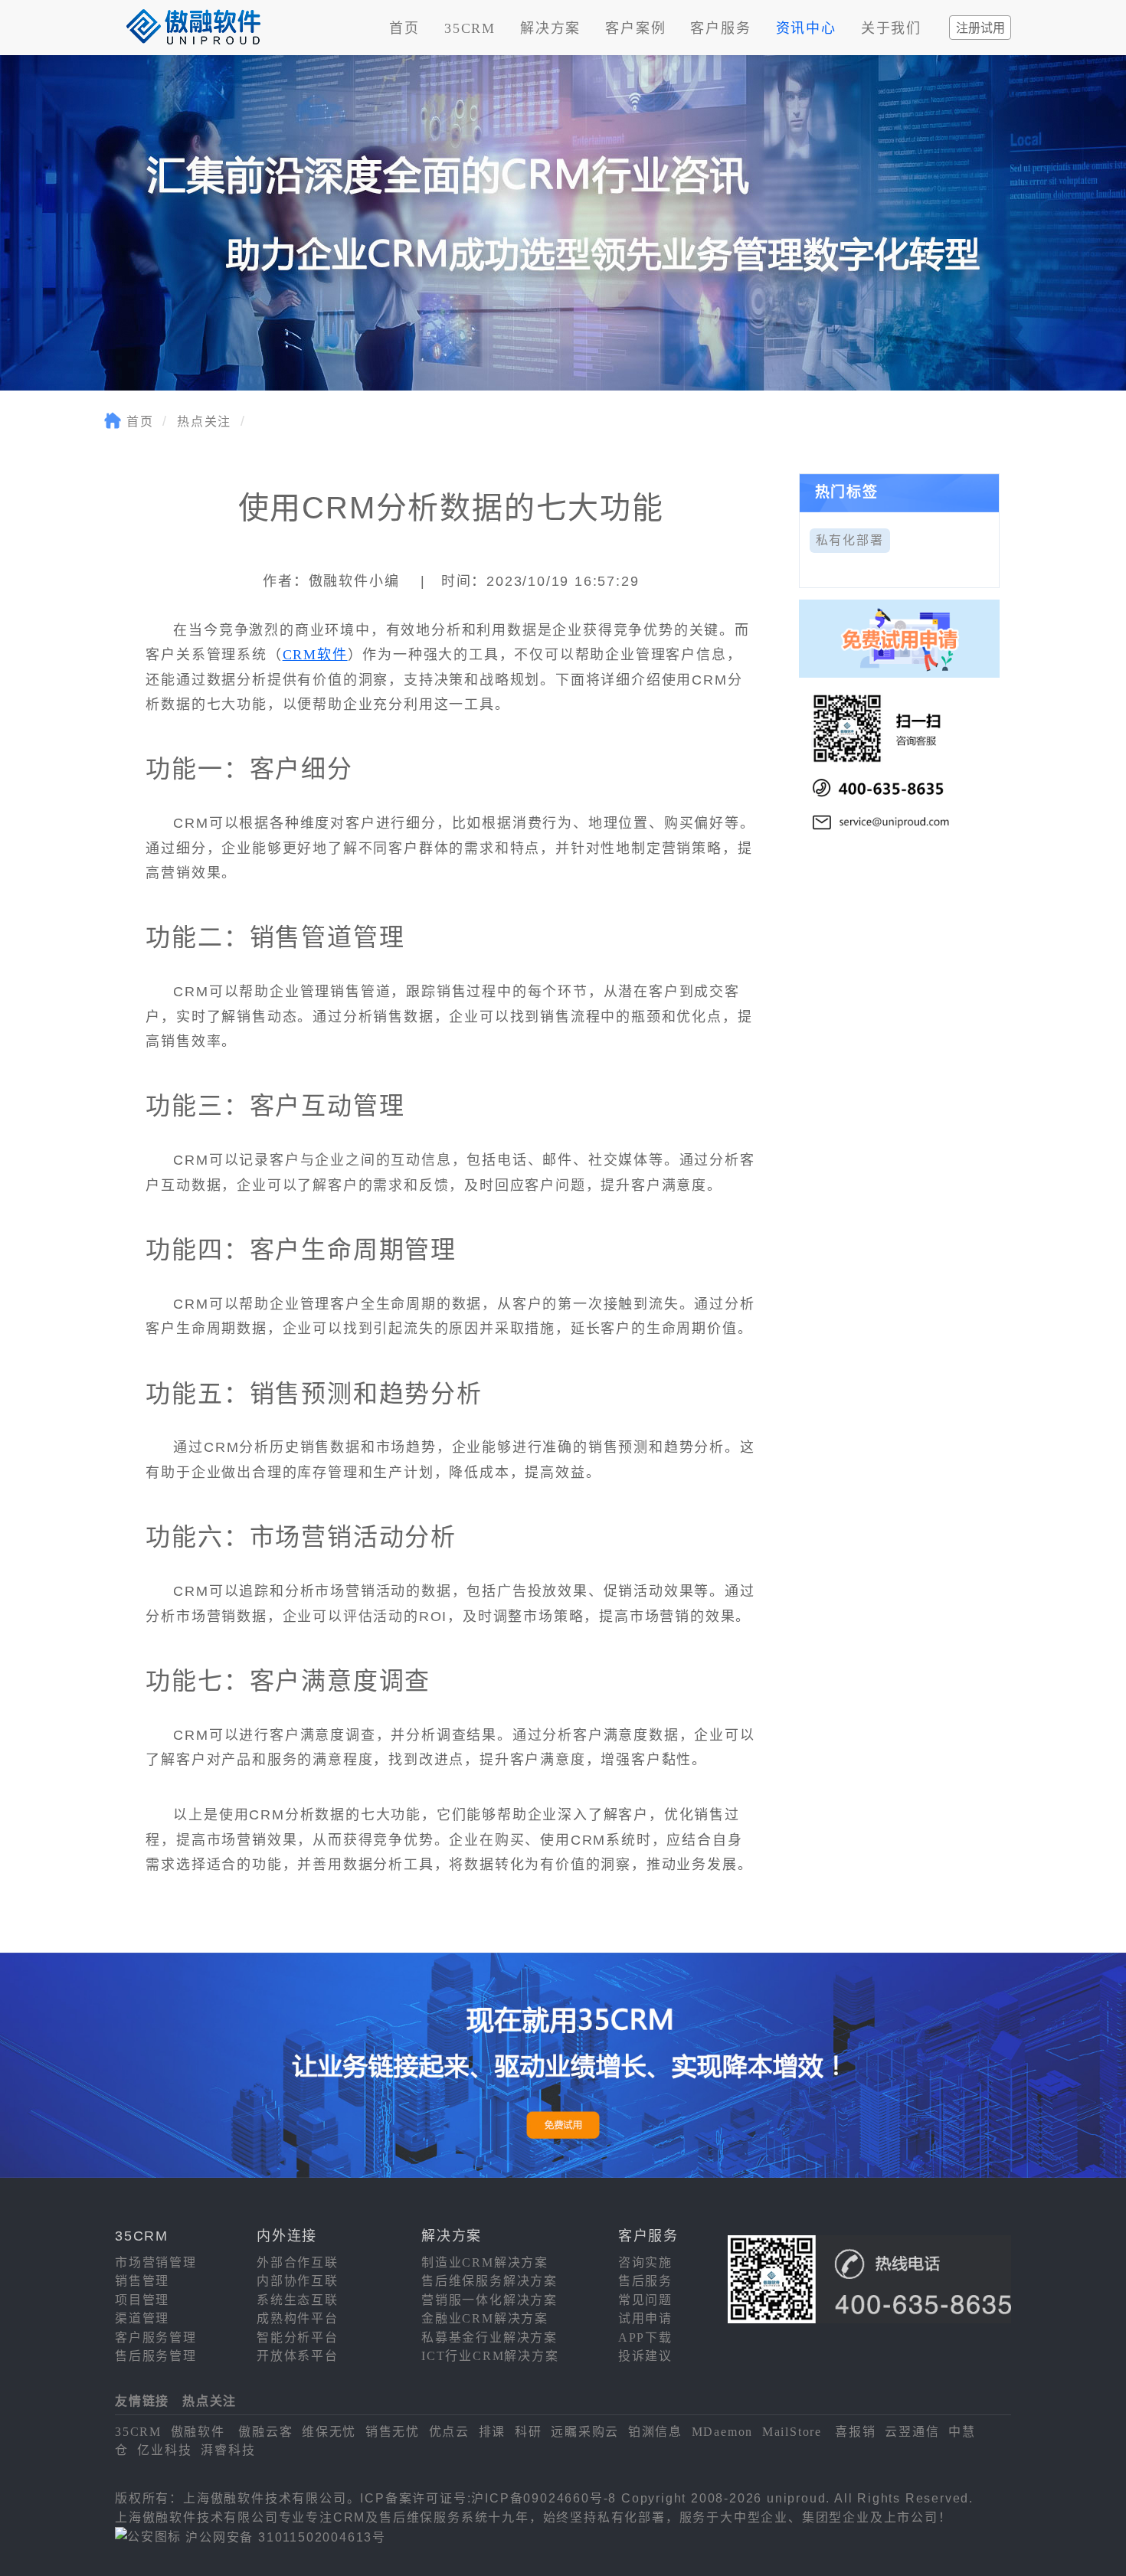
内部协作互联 (298, 2281)
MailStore (792, 2432)
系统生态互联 (298, 2300)
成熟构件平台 (298, 2318)
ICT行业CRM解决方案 (490, 2356)
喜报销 (855, 2432)
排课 (493, 2432)
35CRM (470, 28)
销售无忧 (393, 2432)
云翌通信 (912, 2432)
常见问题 (645, 2300)
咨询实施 (645, 2262)
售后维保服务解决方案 (489, 2281)
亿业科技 (164, 2450)
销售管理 (142, 2281)
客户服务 (720, 28)
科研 (529, 2432)
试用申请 (645, 2318)
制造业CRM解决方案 (485, 2262)
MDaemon (723, 2432)
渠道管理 (142, 2318)
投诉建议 (645, 2356)
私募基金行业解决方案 (489, 2337)
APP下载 (645, 2337)
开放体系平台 (298, 2356)
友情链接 (142, 2401)
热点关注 (204, 422)
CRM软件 (315, 655)
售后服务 (645, 2281)
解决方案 (550, 28)
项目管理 (142, 2300)
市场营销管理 (156, 2262)
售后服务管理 (156, 2356)
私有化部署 (850, 540)
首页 (404, 28)
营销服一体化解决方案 (489, 2300)
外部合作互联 (298, 2262)
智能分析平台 (298, 2337)
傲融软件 (198, 2432)
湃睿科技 (228, 2450)
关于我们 (891, 28)
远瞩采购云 (585, 2432)
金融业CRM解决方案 (485, 2318)
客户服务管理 (156, 2337)
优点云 (449, 2432)
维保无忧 (329, 2432)
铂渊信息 (655, 2432)
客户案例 (635, 28)
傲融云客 (265, 2432)
